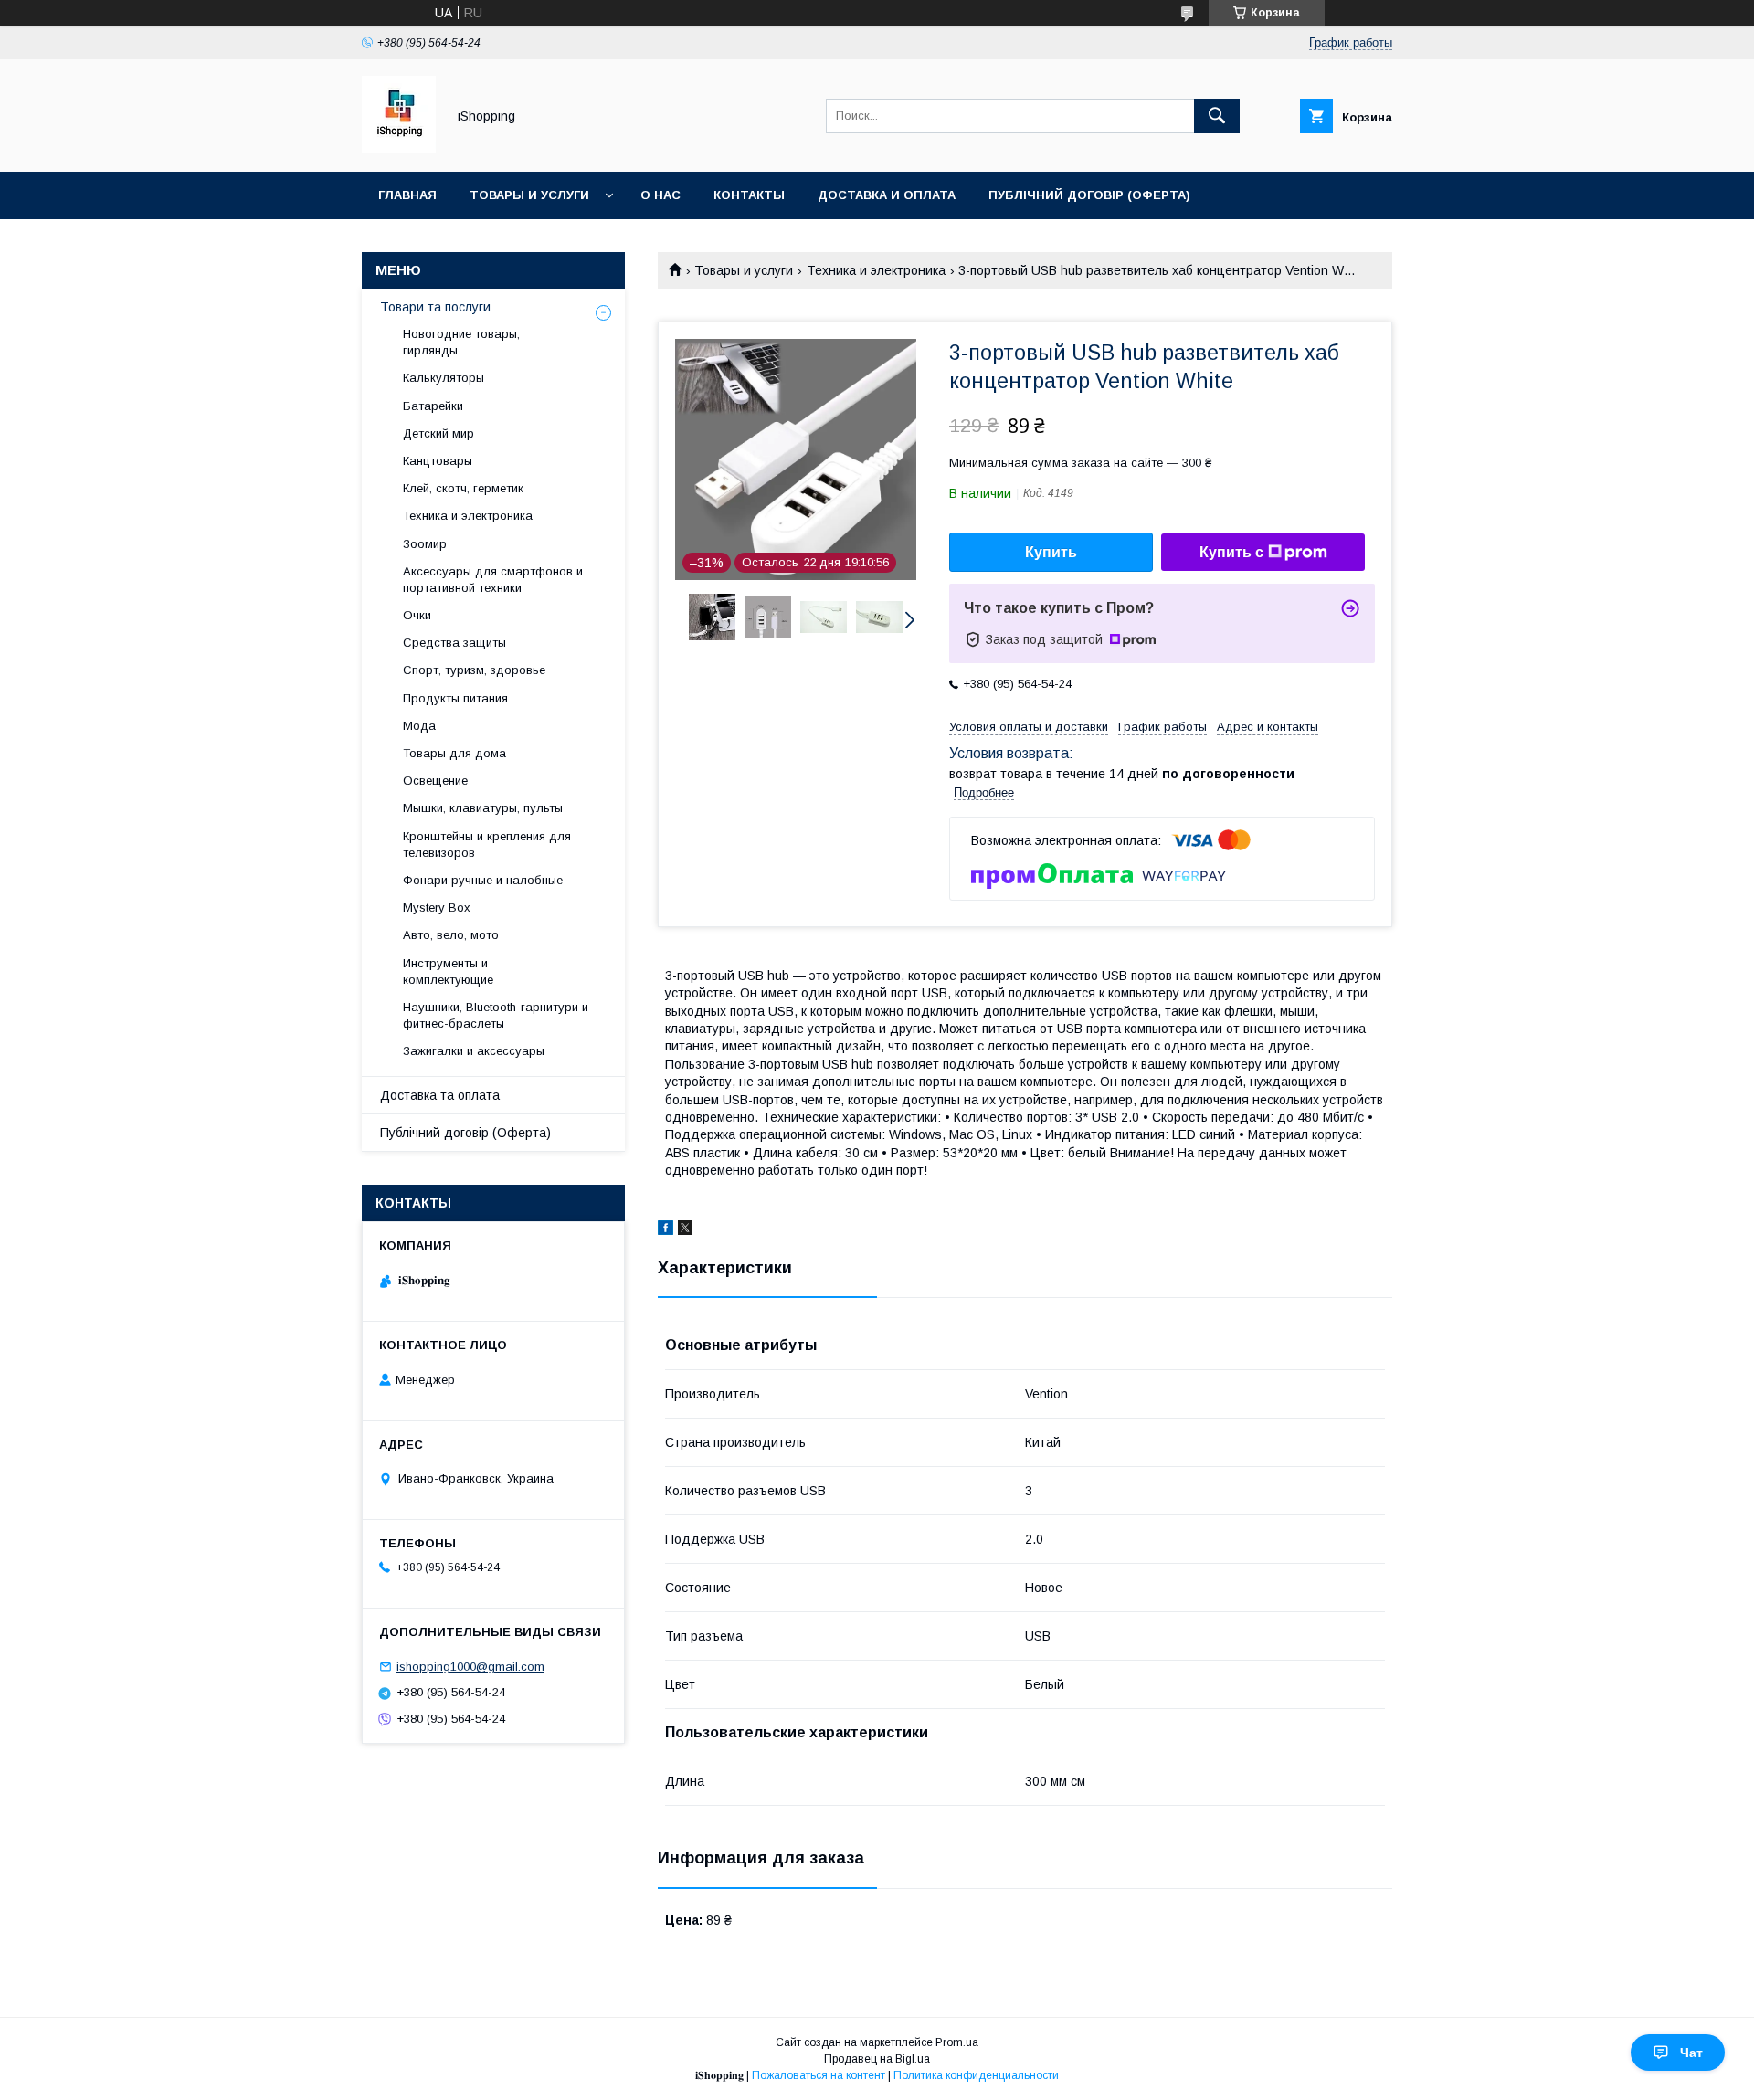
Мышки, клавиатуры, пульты (483, 808)
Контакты (749, 195)
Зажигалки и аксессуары (474, 1051)
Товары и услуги (529, 195)
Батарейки (433, 406)
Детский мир (438, 433)
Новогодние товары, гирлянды (461, 342)
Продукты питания (455, 698)
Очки (417, 615)
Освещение (435, 781)
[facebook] (666, 1230)
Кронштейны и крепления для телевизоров (487, 844)
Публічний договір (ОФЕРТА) (1089, 195)
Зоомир (425, 544)
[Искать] (1217, 116)
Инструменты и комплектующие (448, 971)
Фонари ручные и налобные (483, 880)
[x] (685, 1230)
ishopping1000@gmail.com (470, 1667)
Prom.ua (957, 2042)
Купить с (1231, 552)
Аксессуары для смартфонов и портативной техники (493, 580)
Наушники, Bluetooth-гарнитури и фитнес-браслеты (496, 1015)
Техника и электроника (876, 270)
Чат (1691, 2053)
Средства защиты (454, 643)
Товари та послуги (435, 307)
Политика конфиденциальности (976, 2075)
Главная (407, 195)
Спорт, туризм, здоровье (474, 670)
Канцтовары (438, 461)
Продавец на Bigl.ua (877, 2059)
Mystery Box (437, 908)
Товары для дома (454, 753)
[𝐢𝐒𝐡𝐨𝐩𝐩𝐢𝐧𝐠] (399, 148)
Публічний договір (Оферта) (465, 1133)
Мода (419, 726)
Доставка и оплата (887, 195)
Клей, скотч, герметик (463, 488)
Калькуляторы (444, 378)
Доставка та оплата (440, 1095)
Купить (1051, 552)
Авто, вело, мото (451, 935)
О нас (660, 195)
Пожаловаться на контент (819, 2075)
